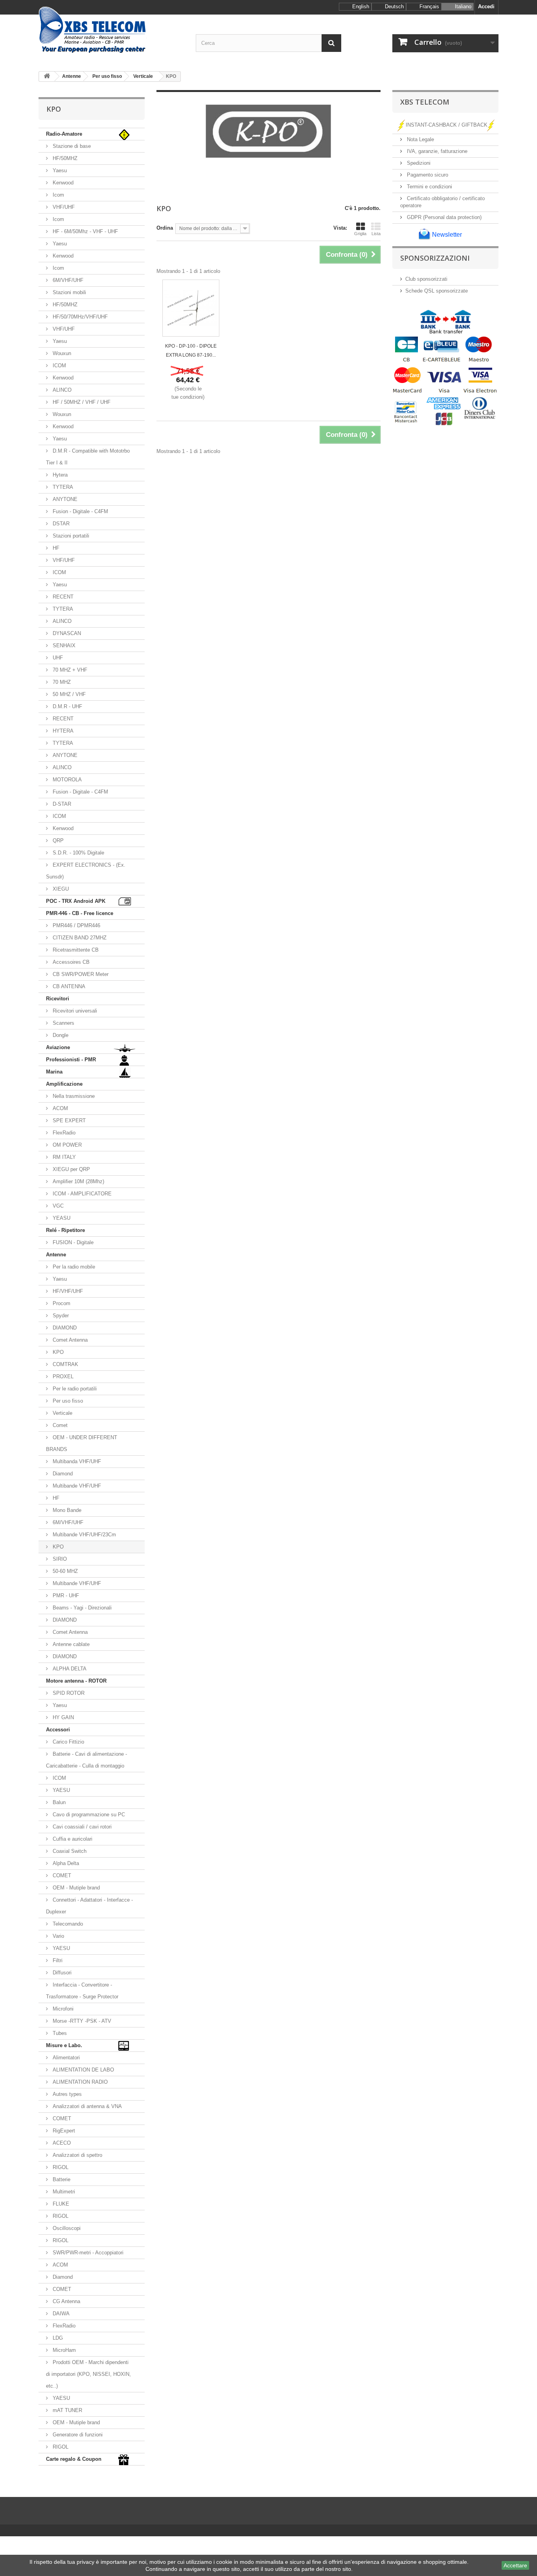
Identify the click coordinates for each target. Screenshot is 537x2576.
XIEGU (60, 889)
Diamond (62, 1474)
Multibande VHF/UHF (76, 1486)
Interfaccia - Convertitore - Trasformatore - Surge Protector (82, 1991)
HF (55, 548)
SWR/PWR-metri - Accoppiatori (87, 2253)
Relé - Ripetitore (65, 1230)
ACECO (61, 2143)
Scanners (63, 1023)
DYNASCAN (66, 633)
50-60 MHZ (64, 1571)
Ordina (165, 228)
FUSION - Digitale (72, 1242)
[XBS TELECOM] (111, 30)
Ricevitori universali (74, 1011)
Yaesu (59, 170)
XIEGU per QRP (71, 1169)
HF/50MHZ (64, 158)
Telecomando (67, 1924)
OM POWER (66, 1145)
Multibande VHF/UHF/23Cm (84, 1535)
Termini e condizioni (429, 187)
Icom (58, 195)
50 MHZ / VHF (68, 694)
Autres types (66, 2094)
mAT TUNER (67, 2410)
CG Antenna (66, 2301)
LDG (57, 2338)
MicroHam (63, 2350)
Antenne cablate (70, 1644)
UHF (57, 658)
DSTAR (60, 524)
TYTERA (62, 487)
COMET (61, 1875)
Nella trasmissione (73, 1096)
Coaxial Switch (69, 1851)
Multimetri (63, 2192)
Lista (376, 234)
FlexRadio (63, 1133)
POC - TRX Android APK (76, 901)
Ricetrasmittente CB (75, 950)
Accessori (58, 1730)
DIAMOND (64, 1328)
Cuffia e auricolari (72, 1839)
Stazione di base (71, 146)
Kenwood (62, 183)
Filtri (57, 1960)
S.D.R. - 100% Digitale (78, 853)
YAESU (61, 1790)
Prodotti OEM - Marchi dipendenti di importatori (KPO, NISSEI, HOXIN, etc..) (88, 2374)
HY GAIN (63, 1717)
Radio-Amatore (64, 134)
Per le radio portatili (74, 1389)
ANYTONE (64, 499)
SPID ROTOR (68, 1693)
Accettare (515, 2565)
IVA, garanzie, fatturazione (436, 151)
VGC (57, 1206)
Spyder (60, 1316)
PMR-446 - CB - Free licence (80, 913)
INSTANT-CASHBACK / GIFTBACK (447, 125)
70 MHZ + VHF (69, 670)
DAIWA (60, 2314)
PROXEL (62, 1376)
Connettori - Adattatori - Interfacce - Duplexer (89, 1906)
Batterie (61, 2179)
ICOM (59, 366)
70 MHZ (61, 682)
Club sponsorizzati (426, 279)
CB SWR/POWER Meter (80, 974)
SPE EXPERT (68, 1120)
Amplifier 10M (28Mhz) (78, 1181)
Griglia (360, 234)
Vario (58, 1936)
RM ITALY (63, 1157)
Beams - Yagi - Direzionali (81, 1608)
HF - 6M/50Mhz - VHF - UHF (85, 231)
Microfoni (62, 2009)
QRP (57, 841)
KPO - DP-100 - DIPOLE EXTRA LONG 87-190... (191, 351)
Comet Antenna (69, 1340)
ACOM (60, 1108)
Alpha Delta (65, 1863)
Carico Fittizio (68, 1742)
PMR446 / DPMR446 (76, 925)
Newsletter (446, 235)
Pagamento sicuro (427, 175)
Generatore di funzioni (77, 2435)
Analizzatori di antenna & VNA (86, 2106)
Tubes (59, 2033)
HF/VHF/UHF (67, 1291)
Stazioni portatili (70, 536)
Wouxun (61, 353)
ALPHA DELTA (69, 1669)
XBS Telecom (425, 102)
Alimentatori (65, 2058)
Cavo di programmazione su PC (88, 1815)
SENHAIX (63, 645)
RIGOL (60, 2167)
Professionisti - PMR (71, 1060)
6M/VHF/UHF (67, 280)
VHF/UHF (63, 207)
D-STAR (61, 804)
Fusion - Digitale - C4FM (80, 511)
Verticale (62, 1413)
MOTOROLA (66, 780)
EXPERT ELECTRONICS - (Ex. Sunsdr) (86, 871)
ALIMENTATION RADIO (79, 2082)
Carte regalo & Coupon (74, 2459)
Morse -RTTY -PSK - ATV (81, 2021)
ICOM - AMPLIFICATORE (81, 1194)
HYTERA (62, 731)
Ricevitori (58, 999)
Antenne (56, 1255)
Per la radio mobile (73, 1267)
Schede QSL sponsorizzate (437, 291)
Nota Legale (420, 139)
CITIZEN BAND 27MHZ (79, 938)
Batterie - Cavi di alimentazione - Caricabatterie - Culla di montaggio (86, 1760)
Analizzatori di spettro (77, 2155)
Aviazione (58, 1047)
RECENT (62, 597)
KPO (57, 1352)
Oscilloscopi (66, 2228)
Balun (58, 1802)
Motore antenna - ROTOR (76, 1681)
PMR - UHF (65, 1595)
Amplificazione (64, 1084)
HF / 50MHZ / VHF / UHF (81, 402)
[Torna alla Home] (47, 76)
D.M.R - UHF (67, 706)
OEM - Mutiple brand (75, 1888)
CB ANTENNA (68, 986)
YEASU (61, 1218)
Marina (54, 1072)
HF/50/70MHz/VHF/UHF (79, 317)
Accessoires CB (70, 962)
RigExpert (63, 2131)
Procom (61, 1303)
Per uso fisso (67, 1401)
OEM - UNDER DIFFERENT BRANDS (82, 1443)
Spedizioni (418, 163)
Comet (59, 1425)
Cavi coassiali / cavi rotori (81, 1827)
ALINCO (61, 390)
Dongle (60, 1035)
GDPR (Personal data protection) (443, 217)
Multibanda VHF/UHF (76, 1461)
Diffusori (61, 1973)
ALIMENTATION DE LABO (83, 2070)
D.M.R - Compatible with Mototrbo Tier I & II (88, 457)
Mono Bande (66, 1510)
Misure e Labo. (64, 2045)
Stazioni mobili (69, 292)
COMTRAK (65, 1364)
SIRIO (59, 1559)
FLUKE (60, 2204)
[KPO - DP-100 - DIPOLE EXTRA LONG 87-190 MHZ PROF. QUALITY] (191, 308)
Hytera (59, 475)
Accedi (486, 6)
